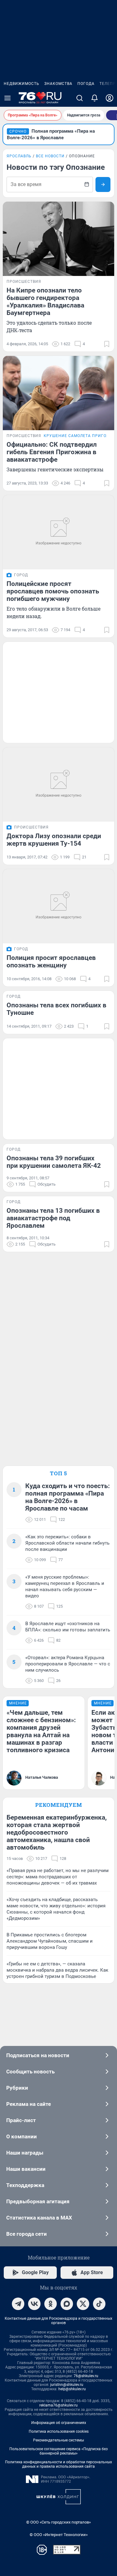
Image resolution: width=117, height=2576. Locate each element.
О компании (22, 2136)
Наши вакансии (26, 2169)
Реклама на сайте (29, 2104)
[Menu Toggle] (7, 98)
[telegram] (18, 2304)
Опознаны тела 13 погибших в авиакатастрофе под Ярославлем (53, 1218)
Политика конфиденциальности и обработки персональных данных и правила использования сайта (58, 2464)
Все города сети (27, 2234)
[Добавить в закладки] (107, 344)
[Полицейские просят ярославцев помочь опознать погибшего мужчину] (58, 532)
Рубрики (17, 2088)
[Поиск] (80, 98)
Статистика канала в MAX (39, 2218)
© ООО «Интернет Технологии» (59, 2535)
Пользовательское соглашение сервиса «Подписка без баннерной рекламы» (58, 2451)
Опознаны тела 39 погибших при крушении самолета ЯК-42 (54, 1162)
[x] (83, 2304)
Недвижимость (22, 84)
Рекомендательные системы (58, 2440)
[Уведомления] (95, 98)
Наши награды (25, 2153)
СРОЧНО (18, 131)
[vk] (34, 2304)
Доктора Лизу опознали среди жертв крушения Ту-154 (54, 840)
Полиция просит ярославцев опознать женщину (51, 961)
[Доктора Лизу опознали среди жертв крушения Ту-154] (58, 784)
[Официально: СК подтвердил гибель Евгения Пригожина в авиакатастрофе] (58, 393)
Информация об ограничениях (59, 2423)
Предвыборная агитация (38, 2201)
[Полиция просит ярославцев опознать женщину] (58, 906)
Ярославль (19, 156)
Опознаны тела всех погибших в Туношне (56, 1009)
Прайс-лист (21, 2120)
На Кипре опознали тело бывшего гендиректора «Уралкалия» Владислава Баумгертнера (45, 302)
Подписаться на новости (38, 2055)
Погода (86, 84)
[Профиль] (110, 98)
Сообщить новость (30, 2072)
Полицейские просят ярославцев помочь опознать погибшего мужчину (53, 591)
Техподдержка (25, 2185)
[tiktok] (99, 2304)
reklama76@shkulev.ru (58, 2405)
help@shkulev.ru (72, 2389)
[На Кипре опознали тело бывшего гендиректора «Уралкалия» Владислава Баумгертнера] (58, 239)
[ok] (51, 2304)
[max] (67, 2304)
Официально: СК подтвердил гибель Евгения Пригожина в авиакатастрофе (52, 452)
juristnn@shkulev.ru (67, 2385)
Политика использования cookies (59, 2431)
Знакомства (58, 84)
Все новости (50, 156)
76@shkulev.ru (86, 2376)
